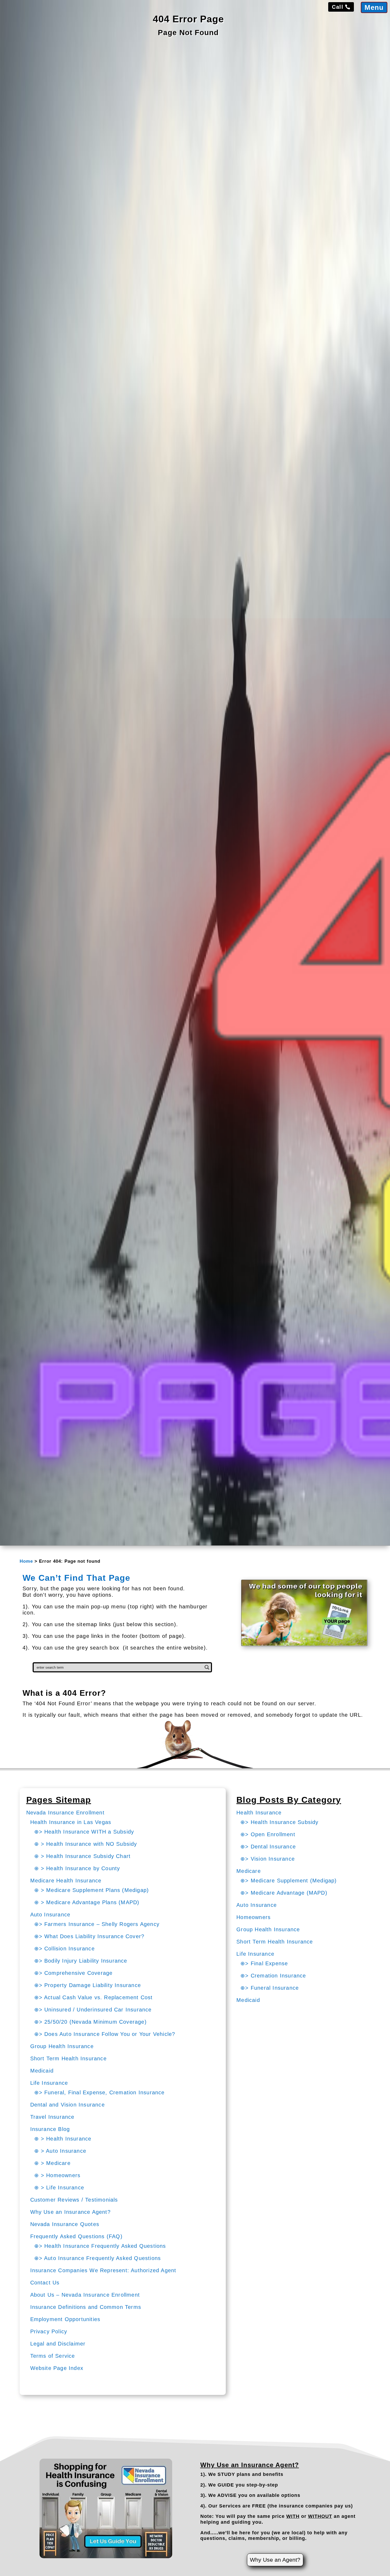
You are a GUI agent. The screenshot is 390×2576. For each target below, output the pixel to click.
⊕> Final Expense (264, 1963)
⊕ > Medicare (52, 2163)
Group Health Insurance (62, 2046)
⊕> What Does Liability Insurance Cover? (89, 1936)
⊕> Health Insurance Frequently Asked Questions (100, 2246)
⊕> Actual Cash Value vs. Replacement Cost (94, 1997)
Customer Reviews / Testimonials (74, 2200)
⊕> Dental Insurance (268, 1847)
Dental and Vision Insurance (68, 2105)
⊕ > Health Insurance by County (77, 1868)
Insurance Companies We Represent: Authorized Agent (103, 2270)
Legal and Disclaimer (58, 2344)
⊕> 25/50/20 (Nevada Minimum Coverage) (90, 2022)
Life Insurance (49, 2083)
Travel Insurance (52, 2117)
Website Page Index (57, 2368)
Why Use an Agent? (275, 2560)
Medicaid (42, 2071)
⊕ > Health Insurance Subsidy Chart (83, 1856)
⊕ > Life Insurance (59, 2188)
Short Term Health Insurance (68, 2058)
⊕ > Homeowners (57, 2175)
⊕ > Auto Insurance (60, 2151)
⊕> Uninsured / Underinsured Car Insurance (93, 2010)
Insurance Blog (50, 2129)
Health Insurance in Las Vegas (71, 1822)
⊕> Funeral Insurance (270, 1988)
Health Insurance (259, 1813)
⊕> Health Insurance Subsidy (279, 1822)
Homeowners (254, 1917)
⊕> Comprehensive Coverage (73, 1973)
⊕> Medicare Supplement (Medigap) (289, 1881)
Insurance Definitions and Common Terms (86, 2307)
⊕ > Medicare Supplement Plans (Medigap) (92, 1890)
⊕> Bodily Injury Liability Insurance (81, 1961)
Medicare (249, 1871)
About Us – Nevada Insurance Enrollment (85, 2295)
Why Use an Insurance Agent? (70, 2212)
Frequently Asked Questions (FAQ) (76, 2236)
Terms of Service (53, 2356)
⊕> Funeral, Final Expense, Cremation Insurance (99, 2092)
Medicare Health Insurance (66, 1881)
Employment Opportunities (65, 2319)
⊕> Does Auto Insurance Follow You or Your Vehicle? (105, 2034)
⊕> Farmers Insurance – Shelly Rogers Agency (97, 1924)
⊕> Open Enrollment (268, 1834)
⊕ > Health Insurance (63, 2139)
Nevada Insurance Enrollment (65, 1813)
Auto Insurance (50, 1915)
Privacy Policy (49, 2331)
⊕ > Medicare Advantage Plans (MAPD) (87, 1902)
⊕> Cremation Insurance (273, 1976)
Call (338, 7)
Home (26, 1561)
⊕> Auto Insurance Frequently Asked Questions (98, 2258)
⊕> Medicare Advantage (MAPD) (284, 1893)
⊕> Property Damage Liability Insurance (88, 1985)
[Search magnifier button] (207, 1667)
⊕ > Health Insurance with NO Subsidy (86, 1844)
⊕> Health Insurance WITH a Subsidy (84, 1832)
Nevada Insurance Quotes (65, 2224)
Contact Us (45, 2283)
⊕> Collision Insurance (64, 1949)
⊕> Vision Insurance (268, 1859)
